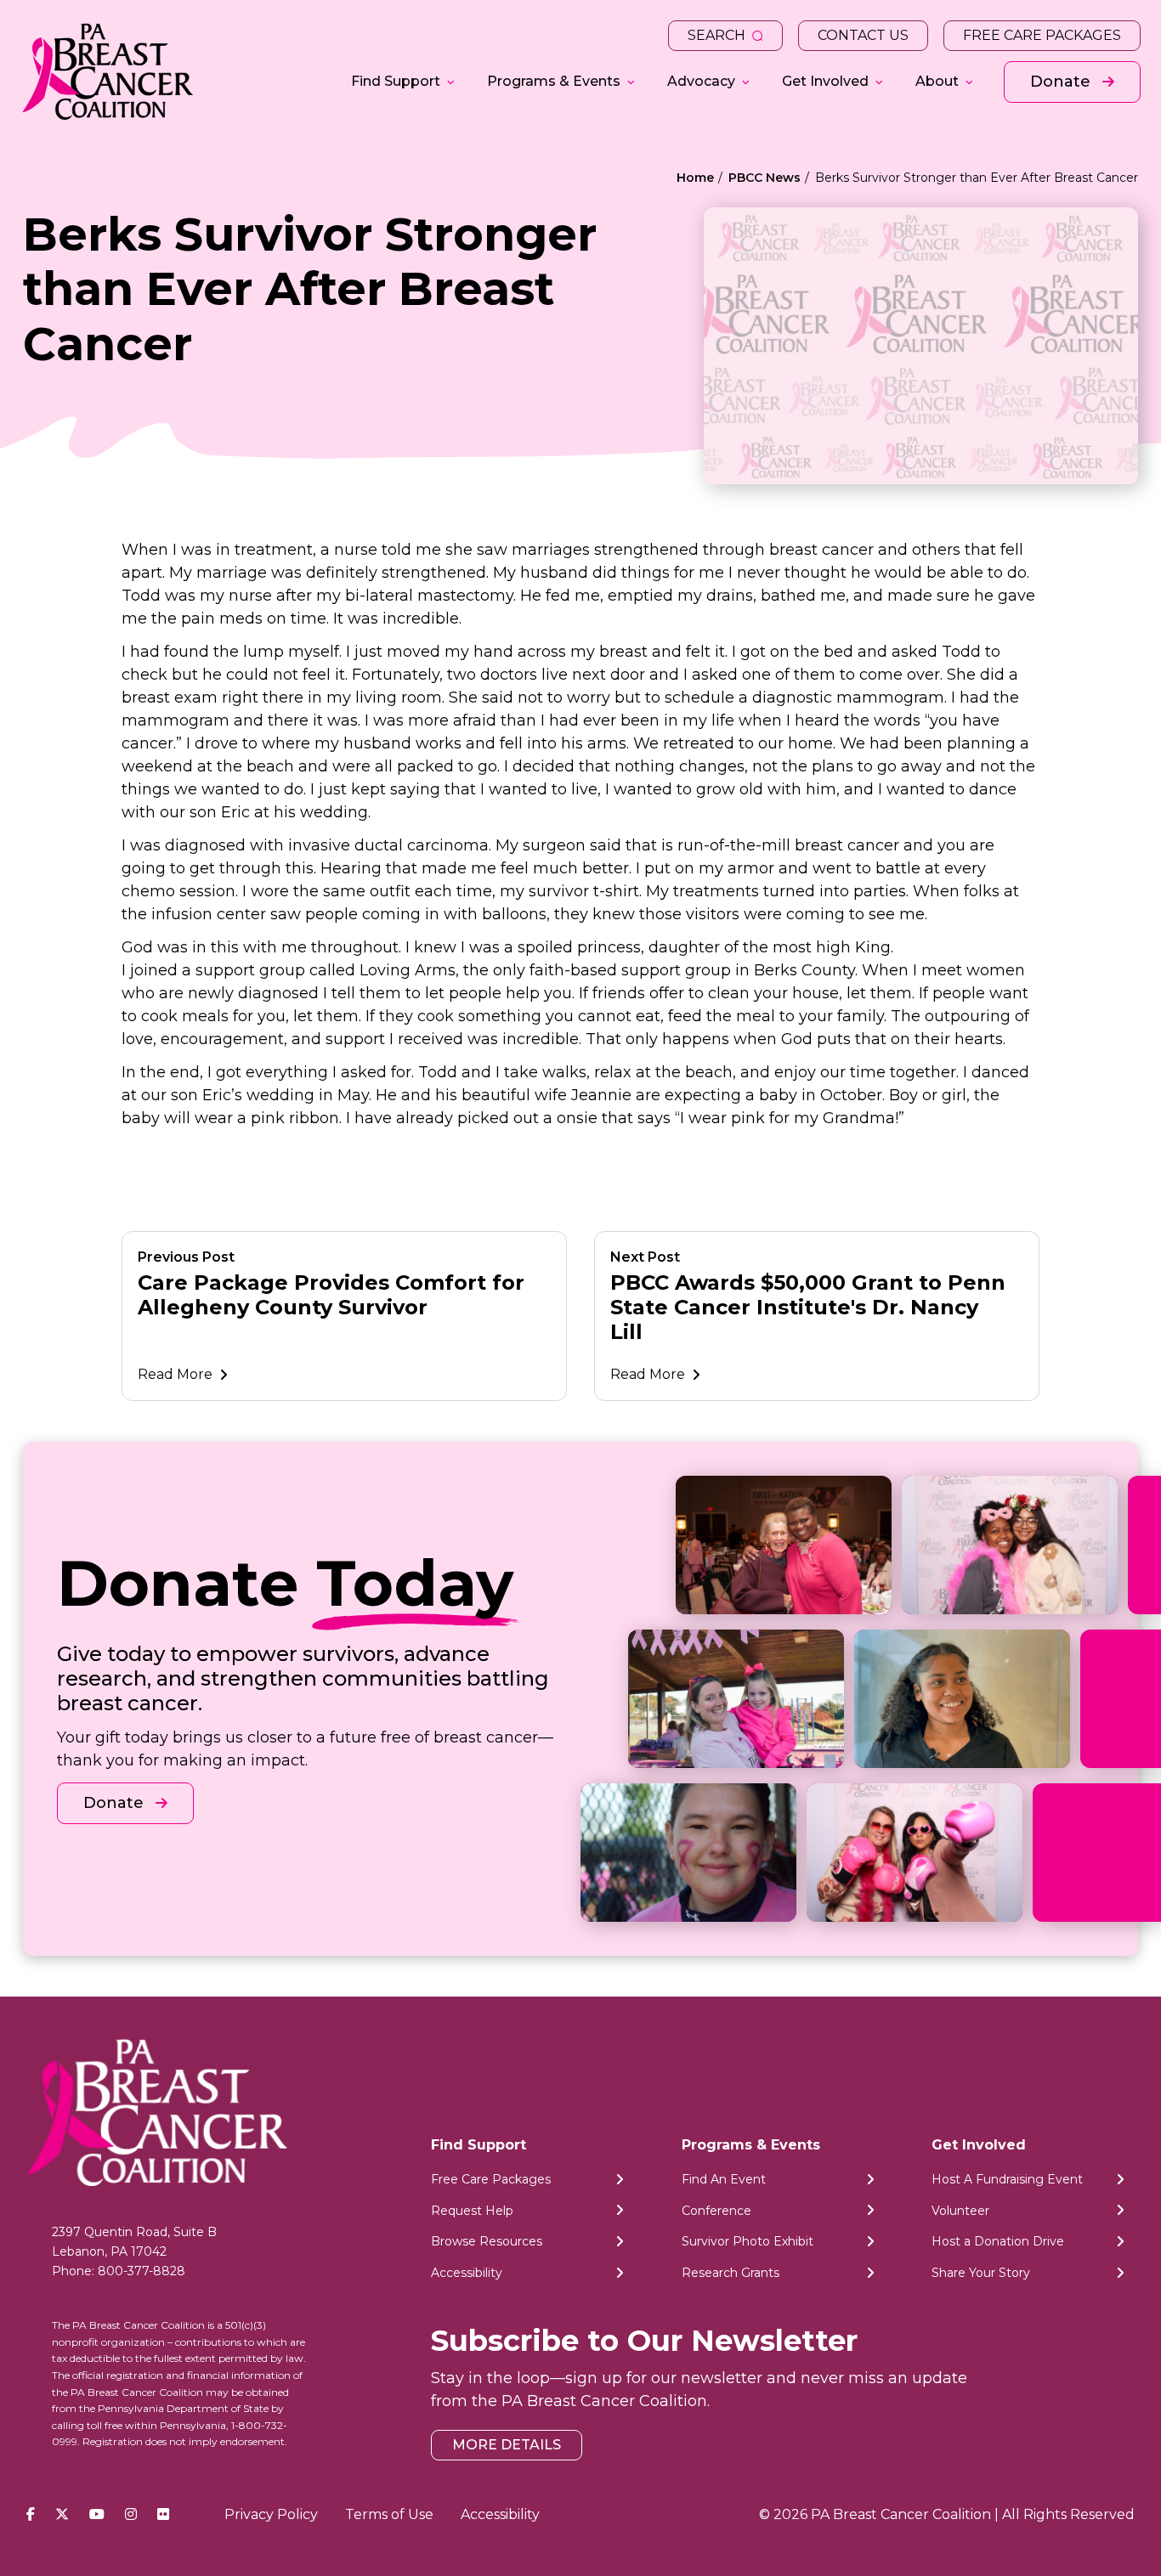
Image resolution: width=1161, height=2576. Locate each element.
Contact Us (863, 35)
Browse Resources (487, 2242)
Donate (1062, 82)
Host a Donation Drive (998, 2242)
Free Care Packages (1042, 35)
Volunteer (960, 2211)
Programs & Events (554, 81)
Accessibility (467, 2274)
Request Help (472, 2211)
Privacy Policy (271, 2514)
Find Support (396, 81)
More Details (507, 2446)
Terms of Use (389, 2514)
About (937, 81)
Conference (716, 2211)
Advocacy (701, 81)
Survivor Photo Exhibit (748, 2242)
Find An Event (724, 2179)
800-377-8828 (142, 2271)
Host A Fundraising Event (1007, 2179)
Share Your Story (981, 2274)
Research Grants (731, 2274)
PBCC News (765, 178)
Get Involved (825, 81)
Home (695, 178)
